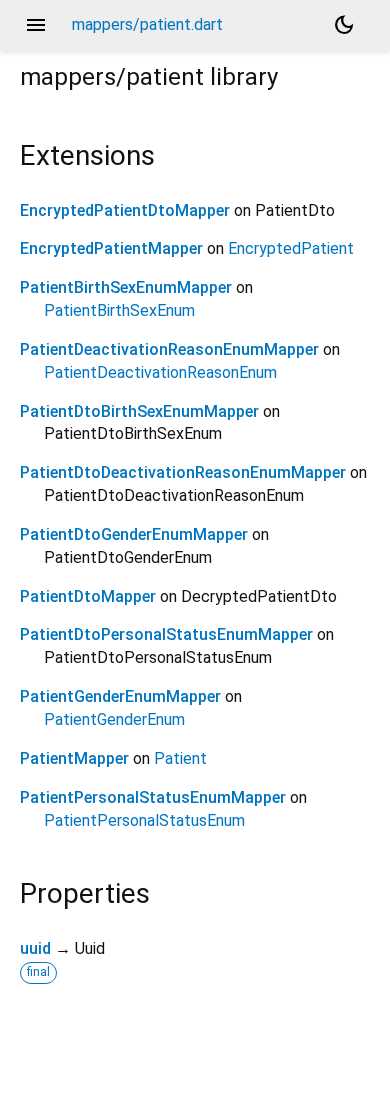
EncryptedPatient (291, 248)
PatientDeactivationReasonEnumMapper (169, 349)
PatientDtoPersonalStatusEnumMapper (166, 634)
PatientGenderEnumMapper (120, 696)
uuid (35, 948)
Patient (180, 758)
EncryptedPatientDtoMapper (125, 210)
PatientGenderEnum (114, 719)
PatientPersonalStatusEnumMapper (153, 797)
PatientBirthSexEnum (119, 310)
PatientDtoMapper (88, 596)
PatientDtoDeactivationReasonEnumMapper (183, 472)
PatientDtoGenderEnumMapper (134, 534)
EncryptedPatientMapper (111, 248)
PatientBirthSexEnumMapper (126, 287)
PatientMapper (74, 758)
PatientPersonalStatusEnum (144, 820)
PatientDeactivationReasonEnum (160, 372)
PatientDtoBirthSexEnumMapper (139, 411)
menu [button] (36, 25)
